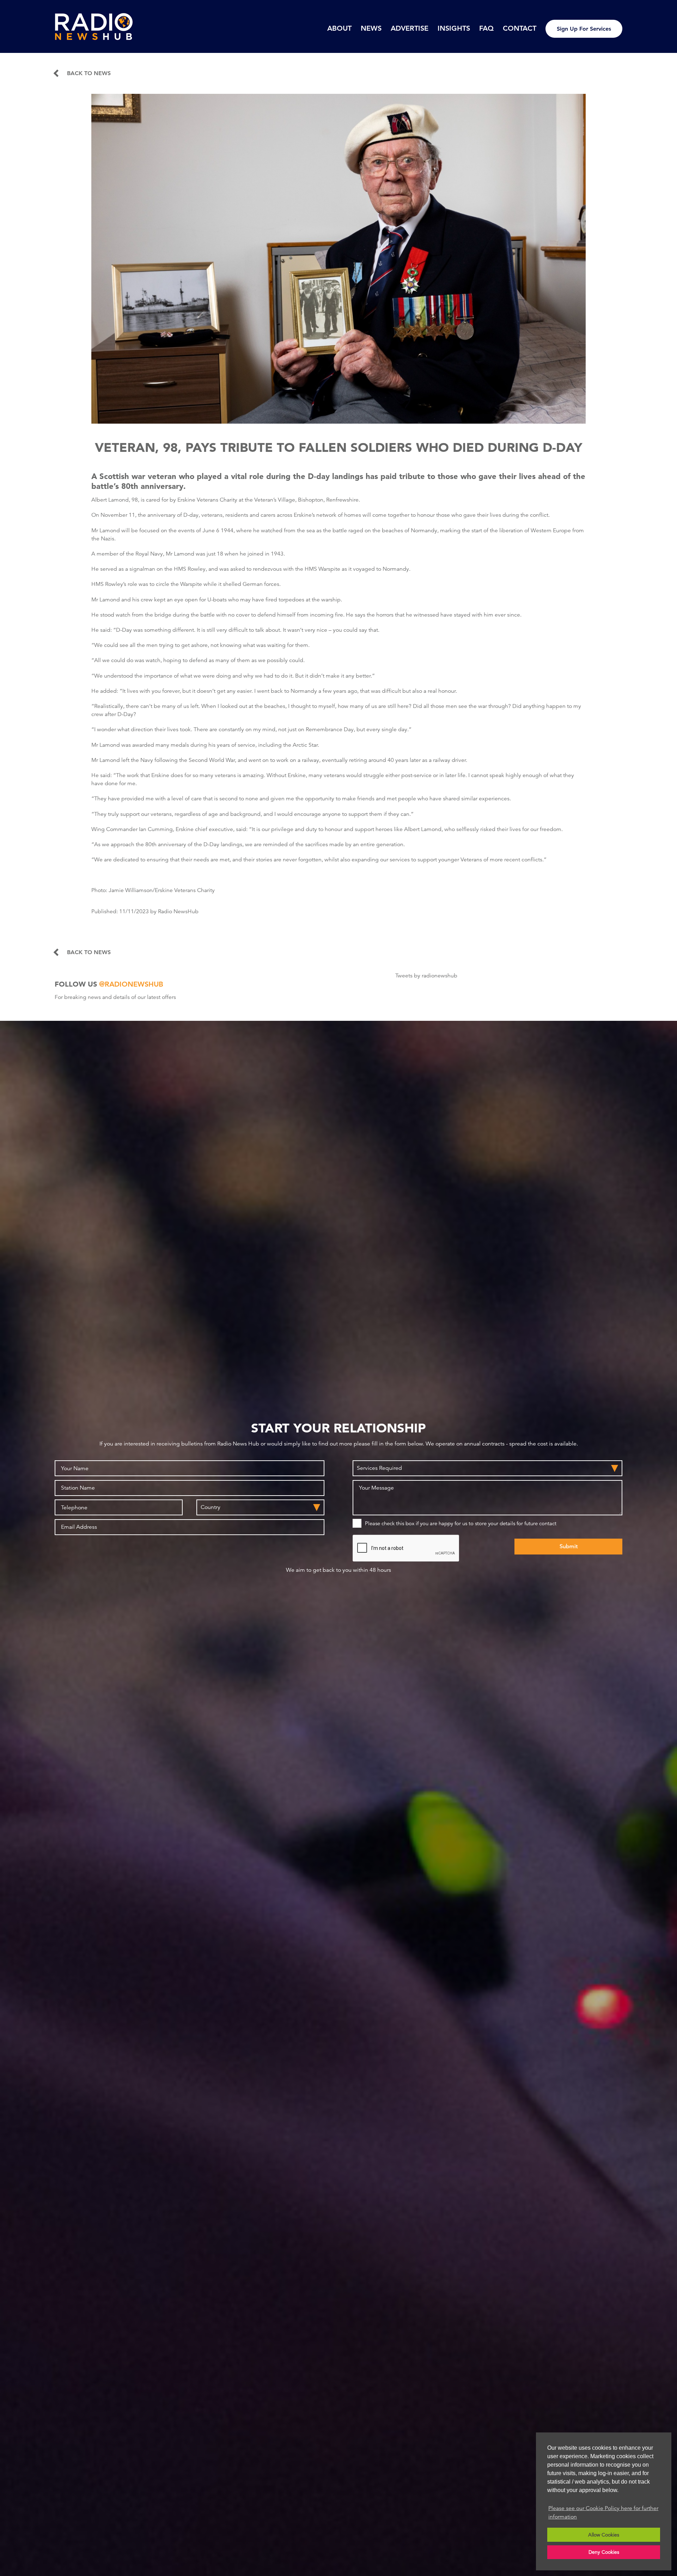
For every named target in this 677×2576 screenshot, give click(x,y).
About (339, 28)
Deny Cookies (604, 2552)
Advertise (410, 28)
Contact (520, 28)
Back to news (89, 73)
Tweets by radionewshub (426, 976)
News (371, 28)
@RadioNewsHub (131, 984)
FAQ (486, 28)
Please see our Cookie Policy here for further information (603, 2513)
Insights (454, 28)
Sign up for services (584, 29)
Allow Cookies (604, 2535)
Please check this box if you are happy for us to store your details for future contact (461, 1523)
